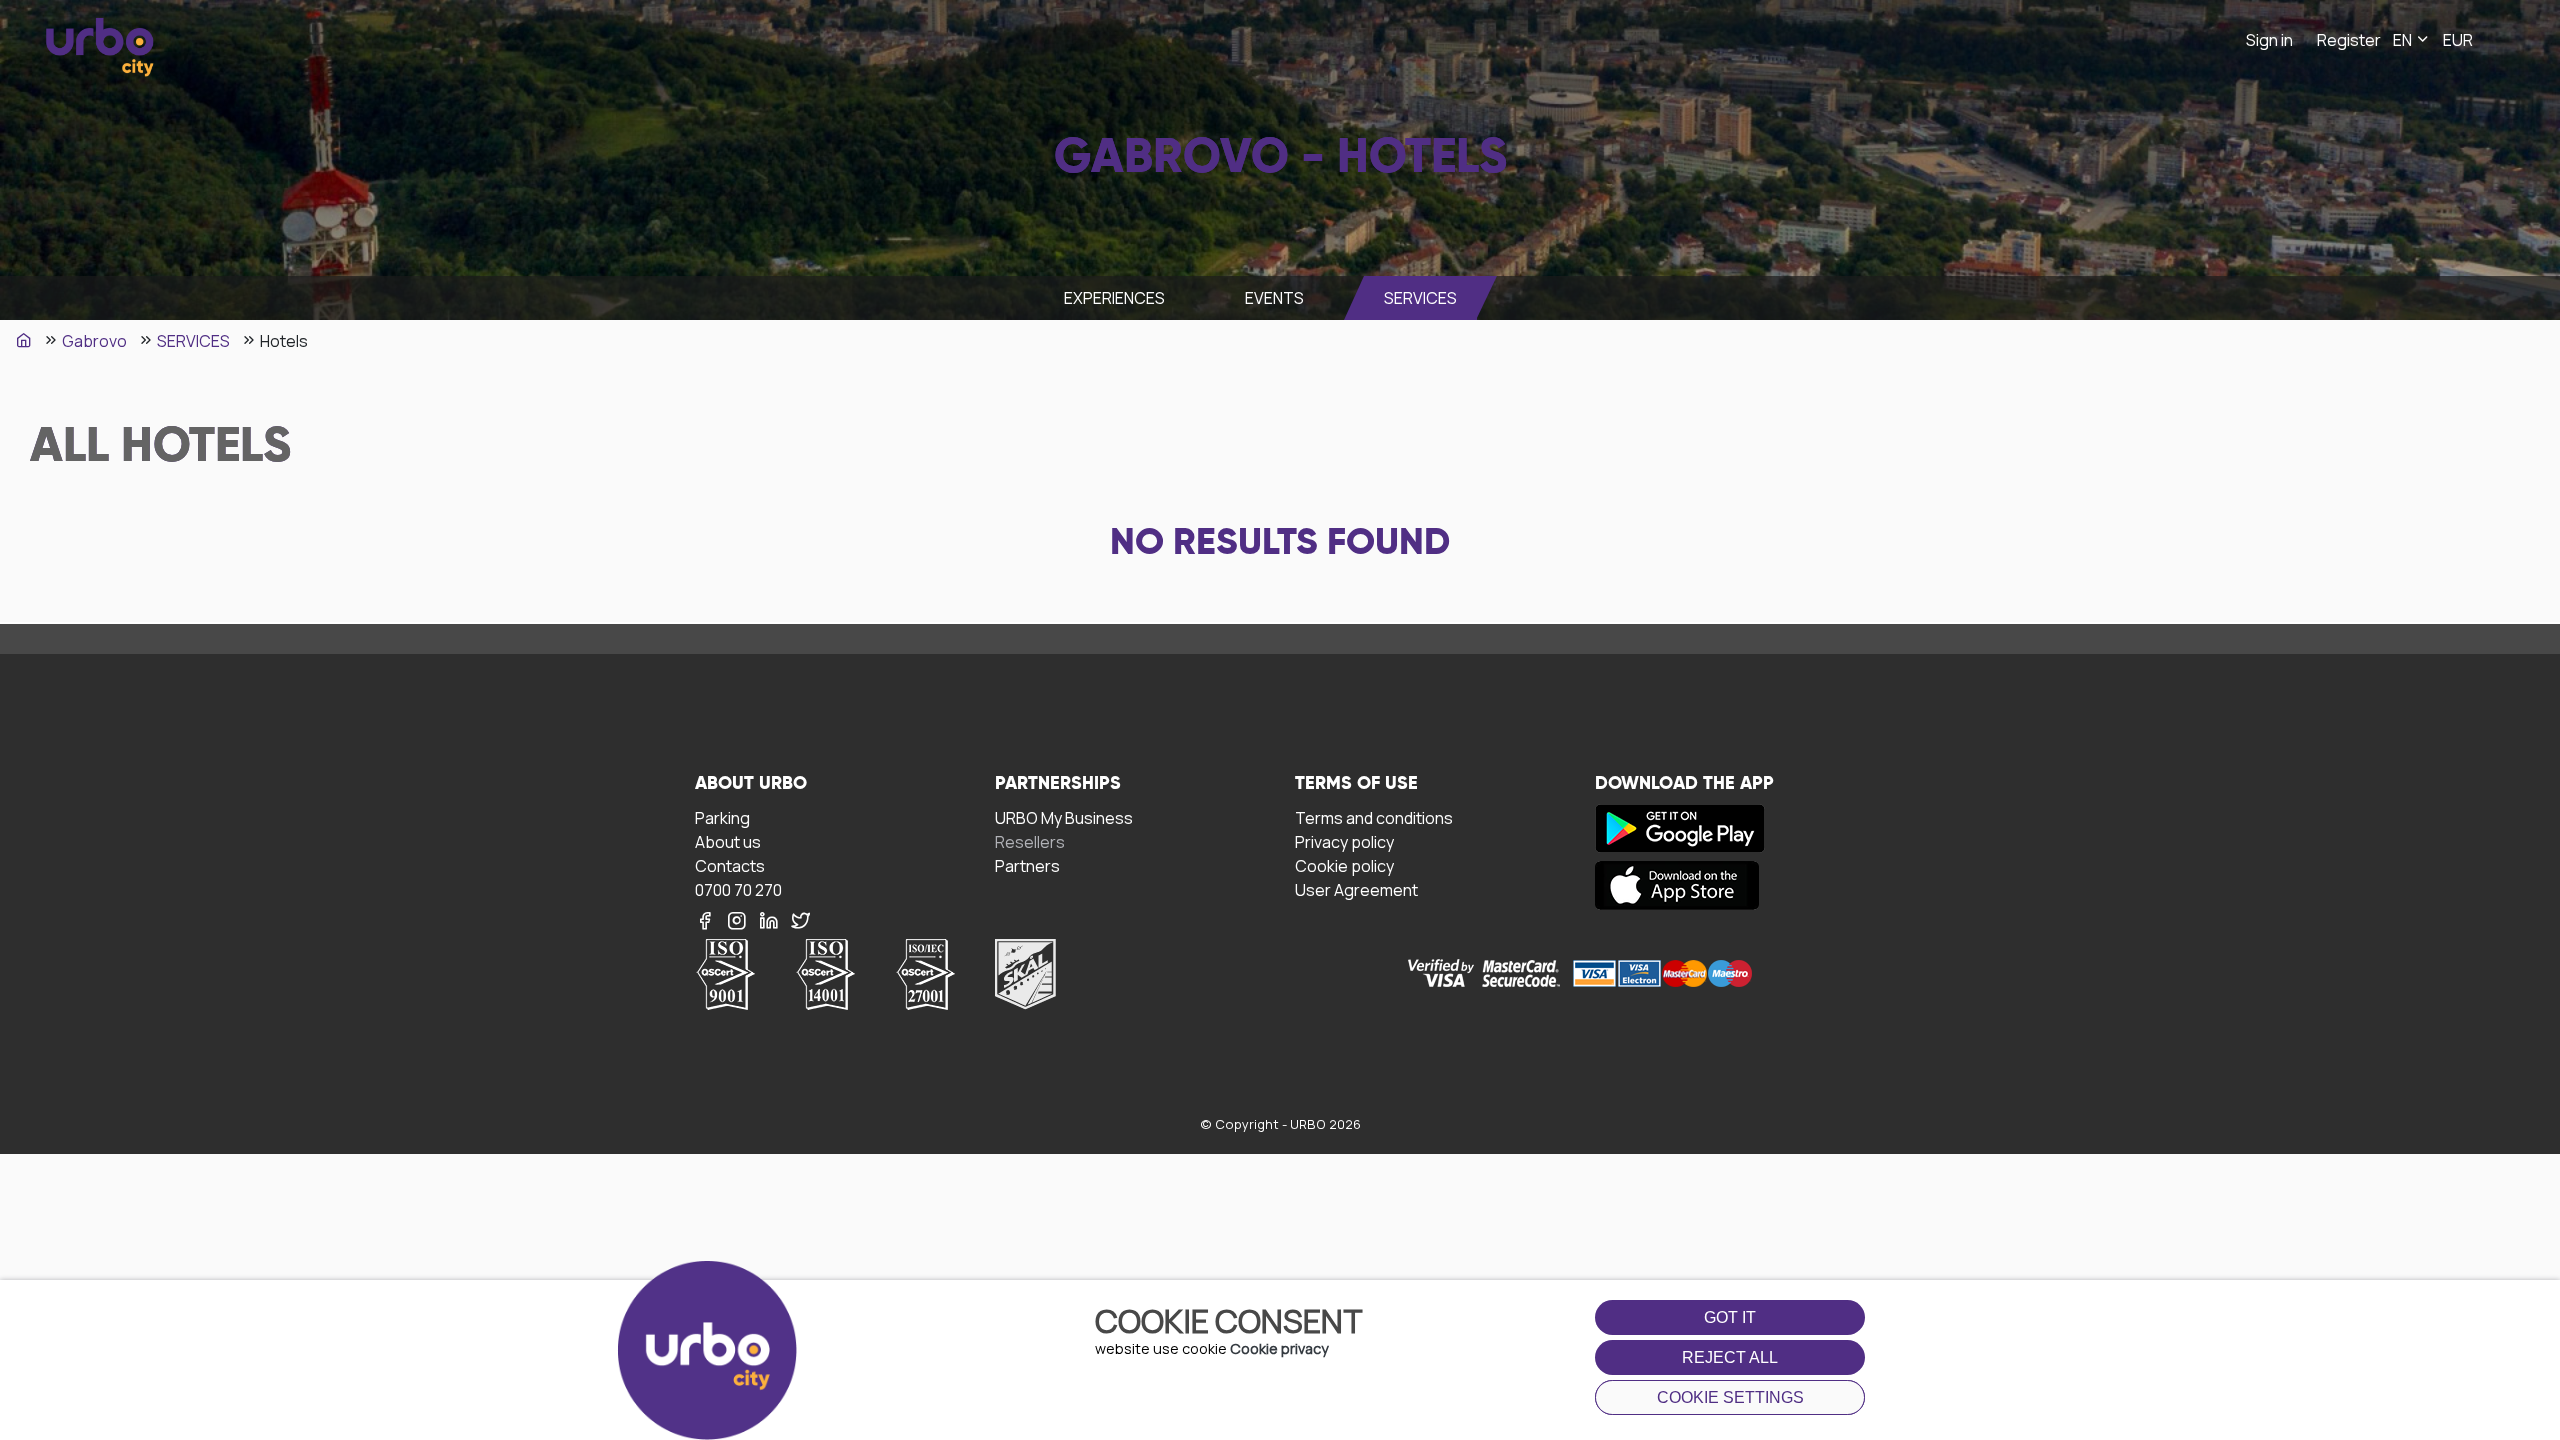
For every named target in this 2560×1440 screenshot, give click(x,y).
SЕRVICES (1420, 298)
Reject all (1730, 1357)
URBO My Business (1064, 817)
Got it (1730, 1317)
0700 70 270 (738, 889)
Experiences (1114, 298)
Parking (722, 817)
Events (1274, 298)
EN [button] (2404, 40)
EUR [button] (2458, 40)
